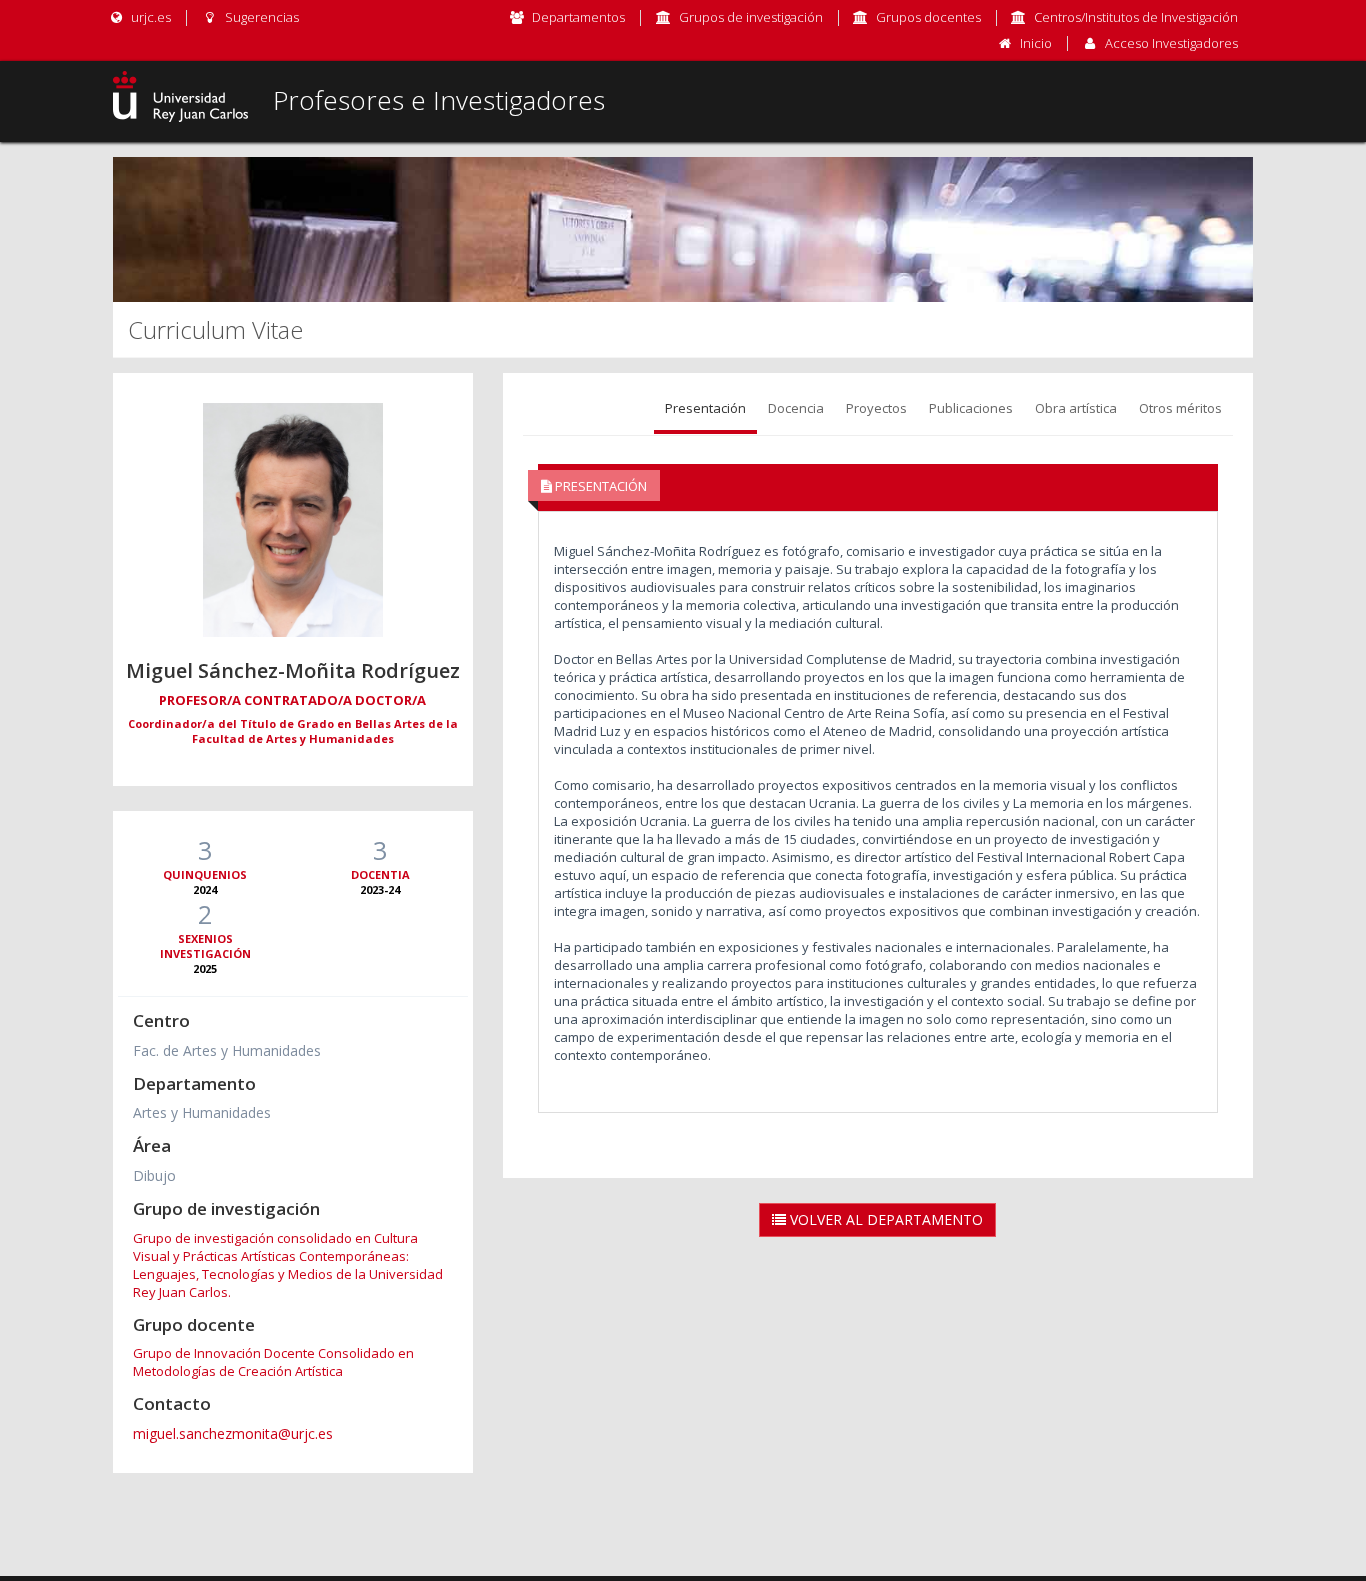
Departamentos (578, 17)
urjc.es (149, 17)
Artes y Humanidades (202, 1112)
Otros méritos (1180, 408)
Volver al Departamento (884, 1219)
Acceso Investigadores (1171, 43)
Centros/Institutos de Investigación (1136, 17)
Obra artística (1076, 408)
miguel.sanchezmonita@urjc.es (233, 1433)
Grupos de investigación (751, 17)
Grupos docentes (928, 17)
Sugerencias (260, 17)
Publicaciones (971, 408)
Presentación (705, 408)
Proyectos (876, 408)
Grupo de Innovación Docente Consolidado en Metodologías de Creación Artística (273, 1362)
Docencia (796, 408)
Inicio (1036, 43)
